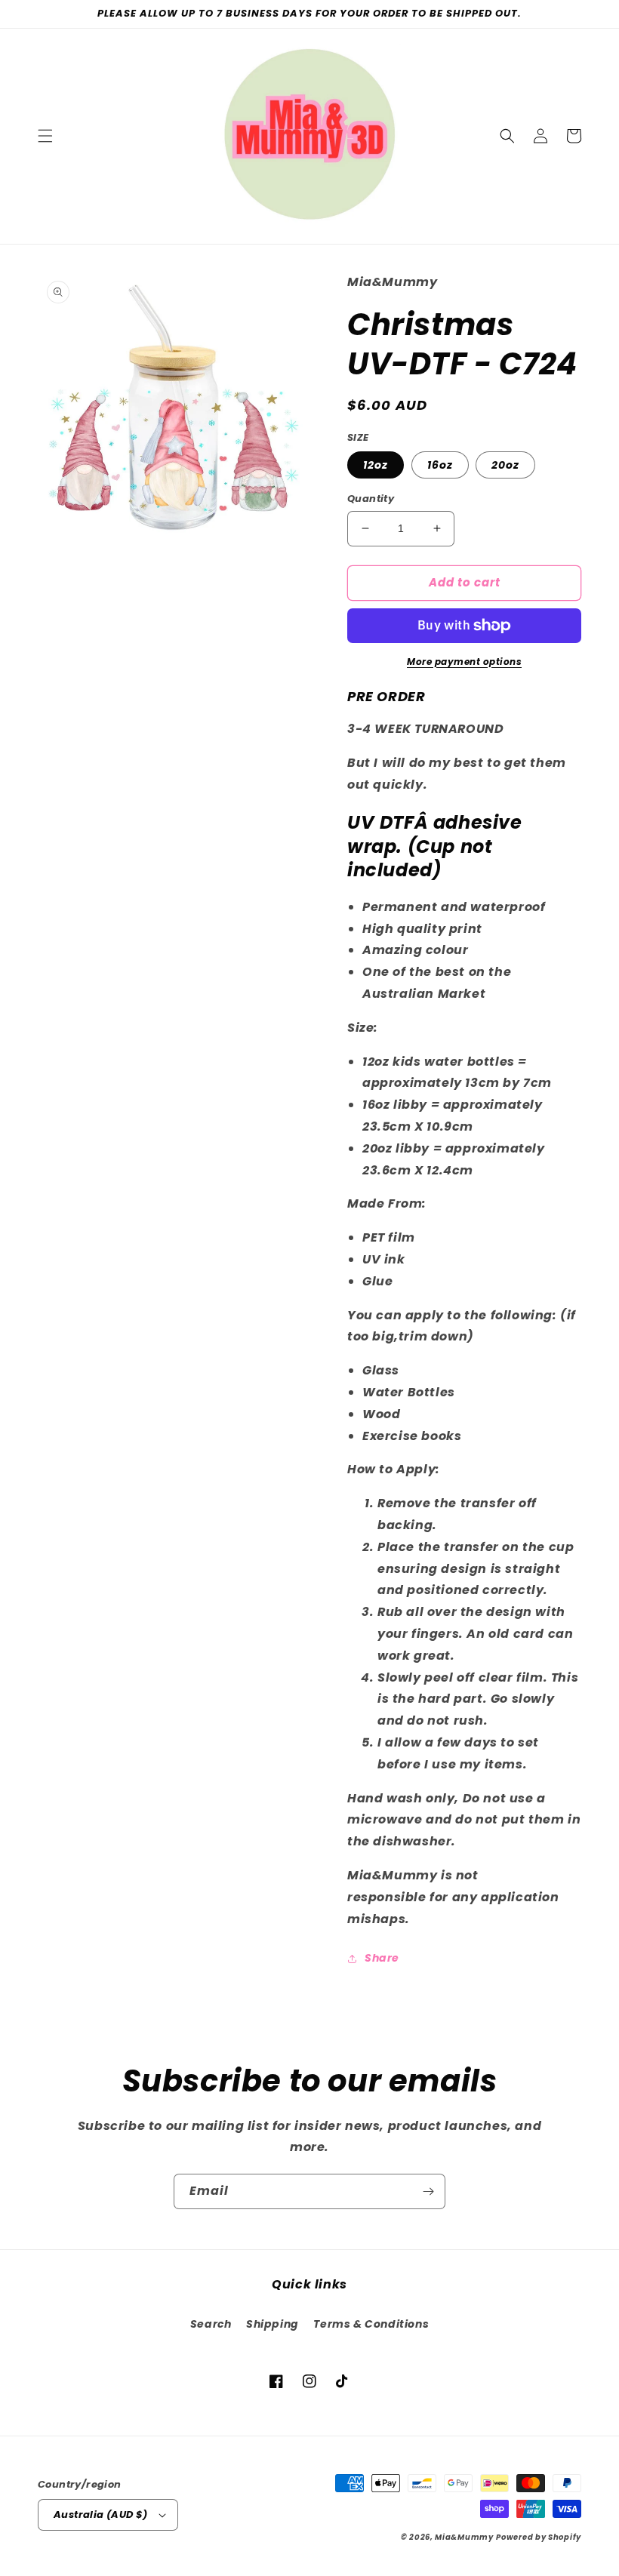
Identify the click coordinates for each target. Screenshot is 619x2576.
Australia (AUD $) (101, 2514)
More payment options (464, 662)
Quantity (371, 499)
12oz (376, 465)
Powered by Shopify (539, 2537)
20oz (505, 465)
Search (211, 2324)
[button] (45, 136)
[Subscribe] (428, 2191)
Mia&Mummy (464, 2537)
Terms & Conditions (371, 2324)
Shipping (273, 2324)
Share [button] (382, 1958)
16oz (440, 465)
